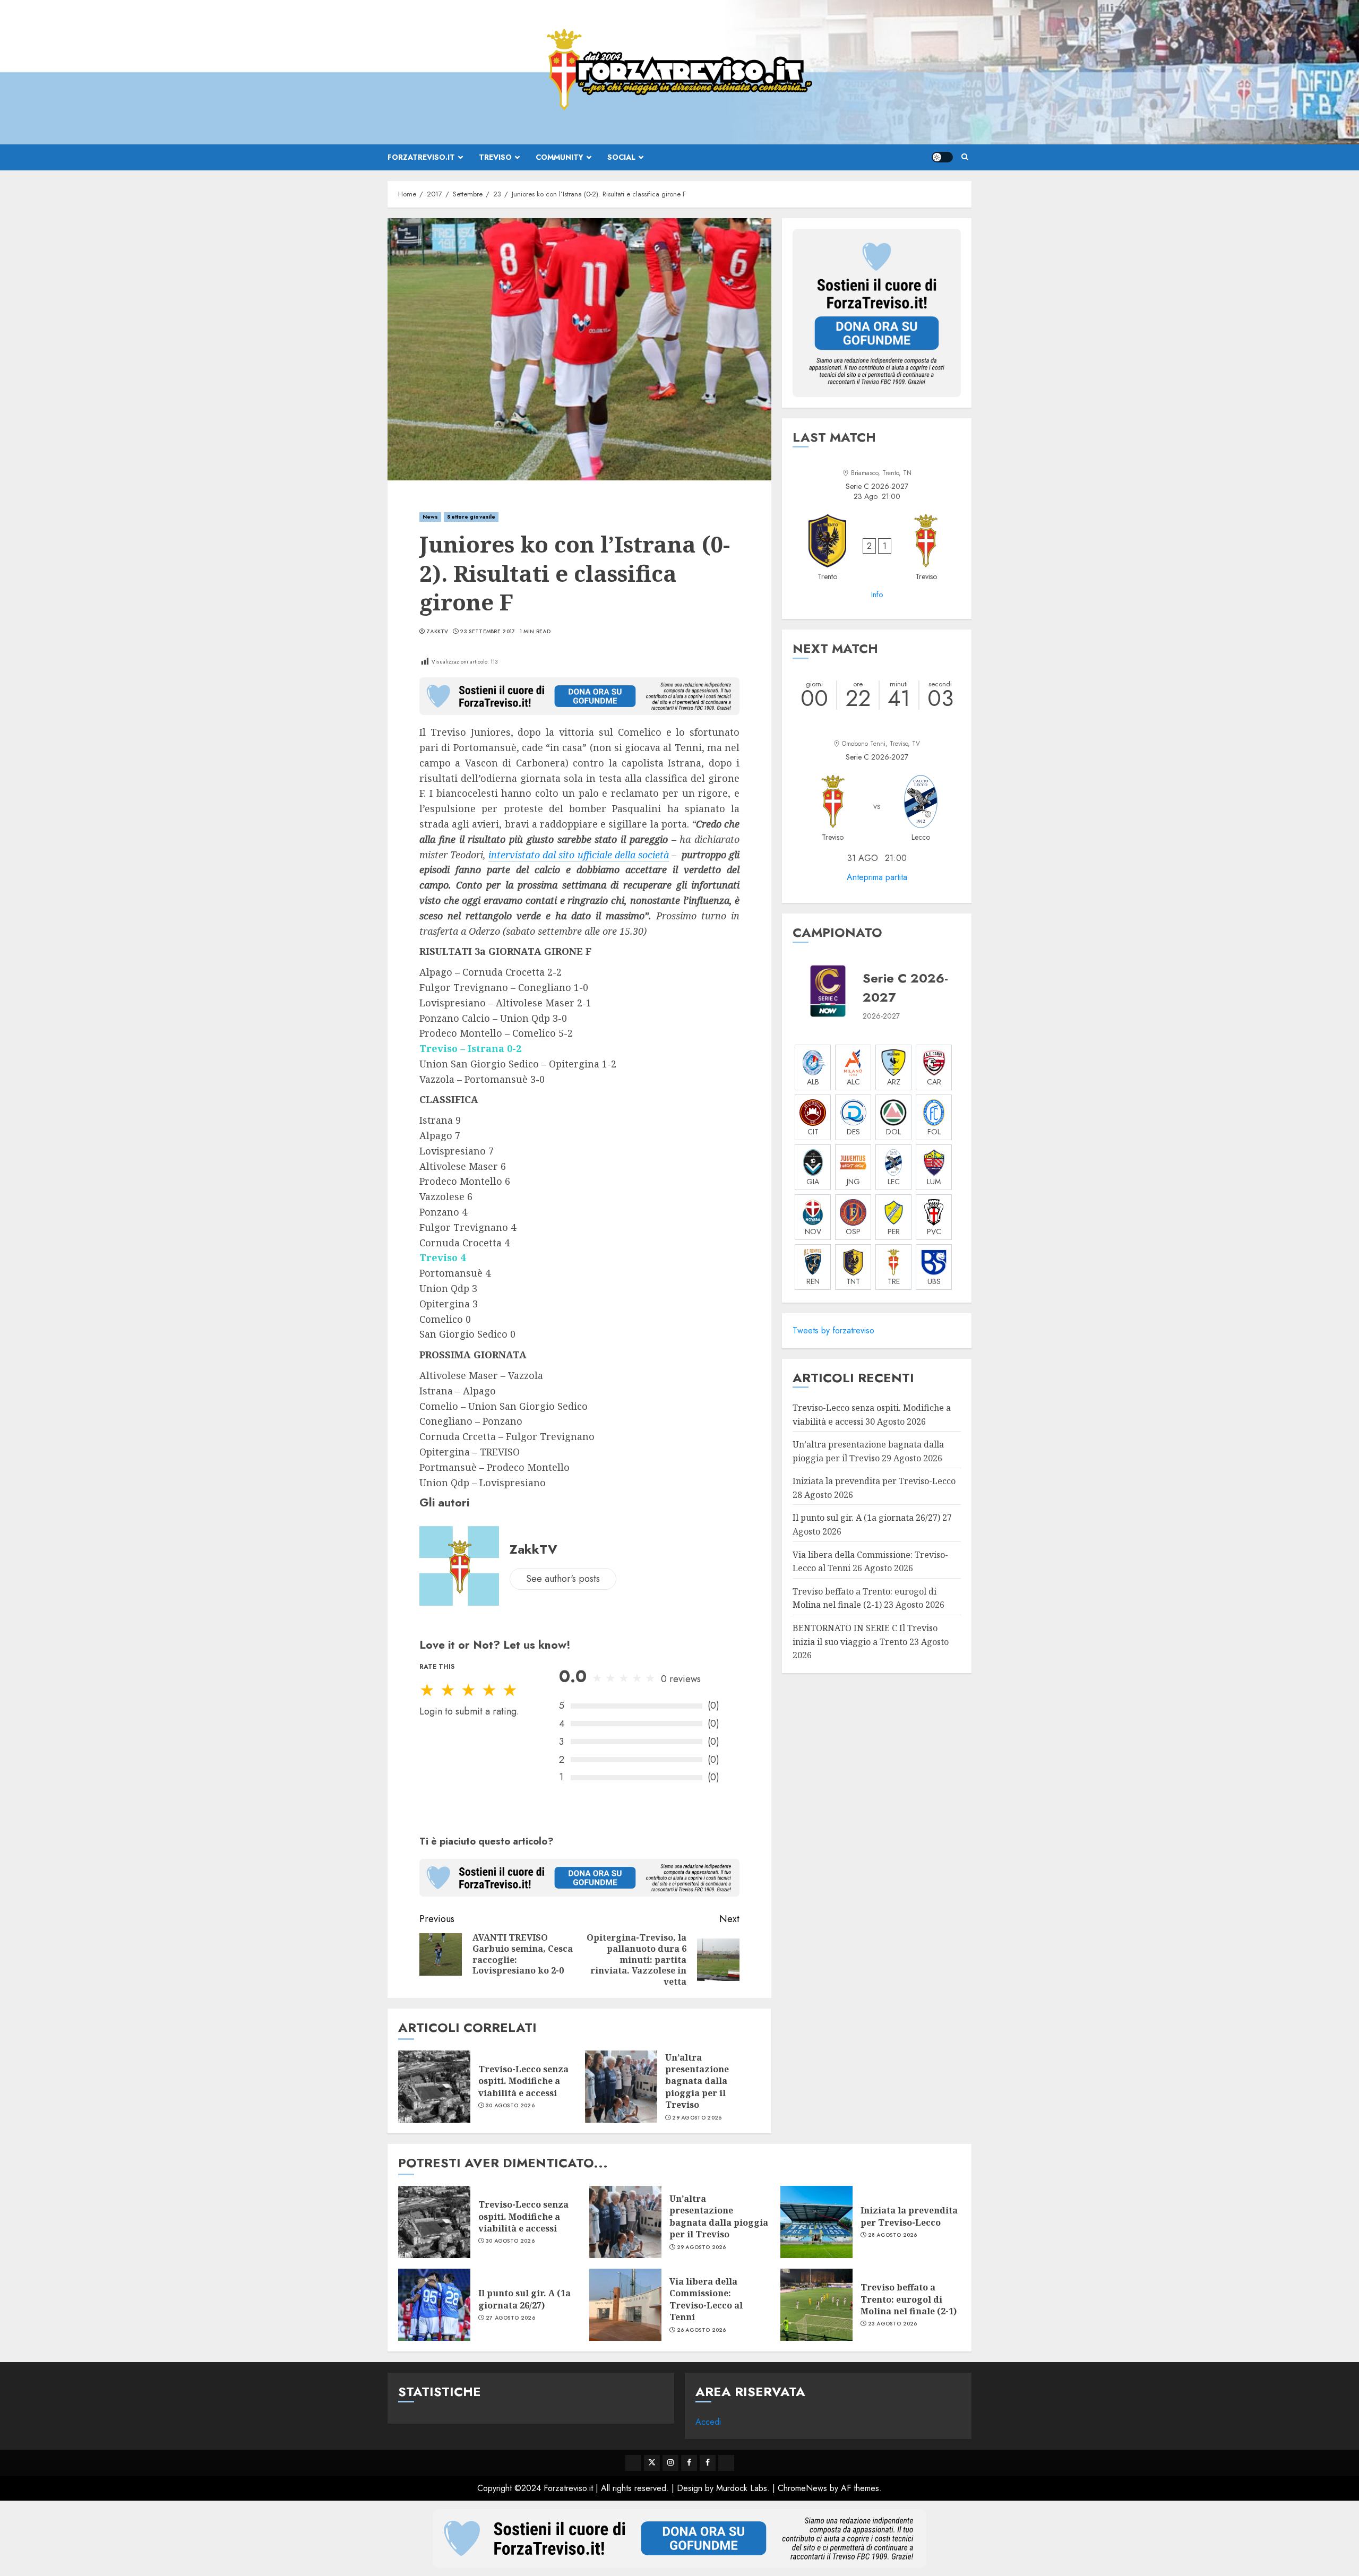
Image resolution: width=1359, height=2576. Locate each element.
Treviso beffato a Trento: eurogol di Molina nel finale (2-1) (865, 1598)
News (430, 517)
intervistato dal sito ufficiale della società (579, 855)
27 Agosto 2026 (510, 2318)
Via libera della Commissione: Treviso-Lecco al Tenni (706, 2299)
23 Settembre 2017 (487, 632)
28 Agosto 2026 (893, 2235)
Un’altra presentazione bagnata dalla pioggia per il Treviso (697, 2081)
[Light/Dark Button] (942, 157)
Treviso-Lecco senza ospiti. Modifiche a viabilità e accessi (523, 2081)
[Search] (965, 157)
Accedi (708, 2422)
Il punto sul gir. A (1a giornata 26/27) (866, 1518)
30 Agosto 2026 (510, 2106)
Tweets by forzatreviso (833, 1330)
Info (877, 595)
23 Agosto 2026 (893, 2324)
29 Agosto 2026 (697, 2118)
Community (560, 157)
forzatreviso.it (421, 157)
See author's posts (563, 1579)
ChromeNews (802, 2488)
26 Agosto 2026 (702, 2330)
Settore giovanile (471, 517)
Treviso (495, 157)
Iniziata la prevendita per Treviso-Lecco (874, 1481)
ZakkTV (437, 632)
